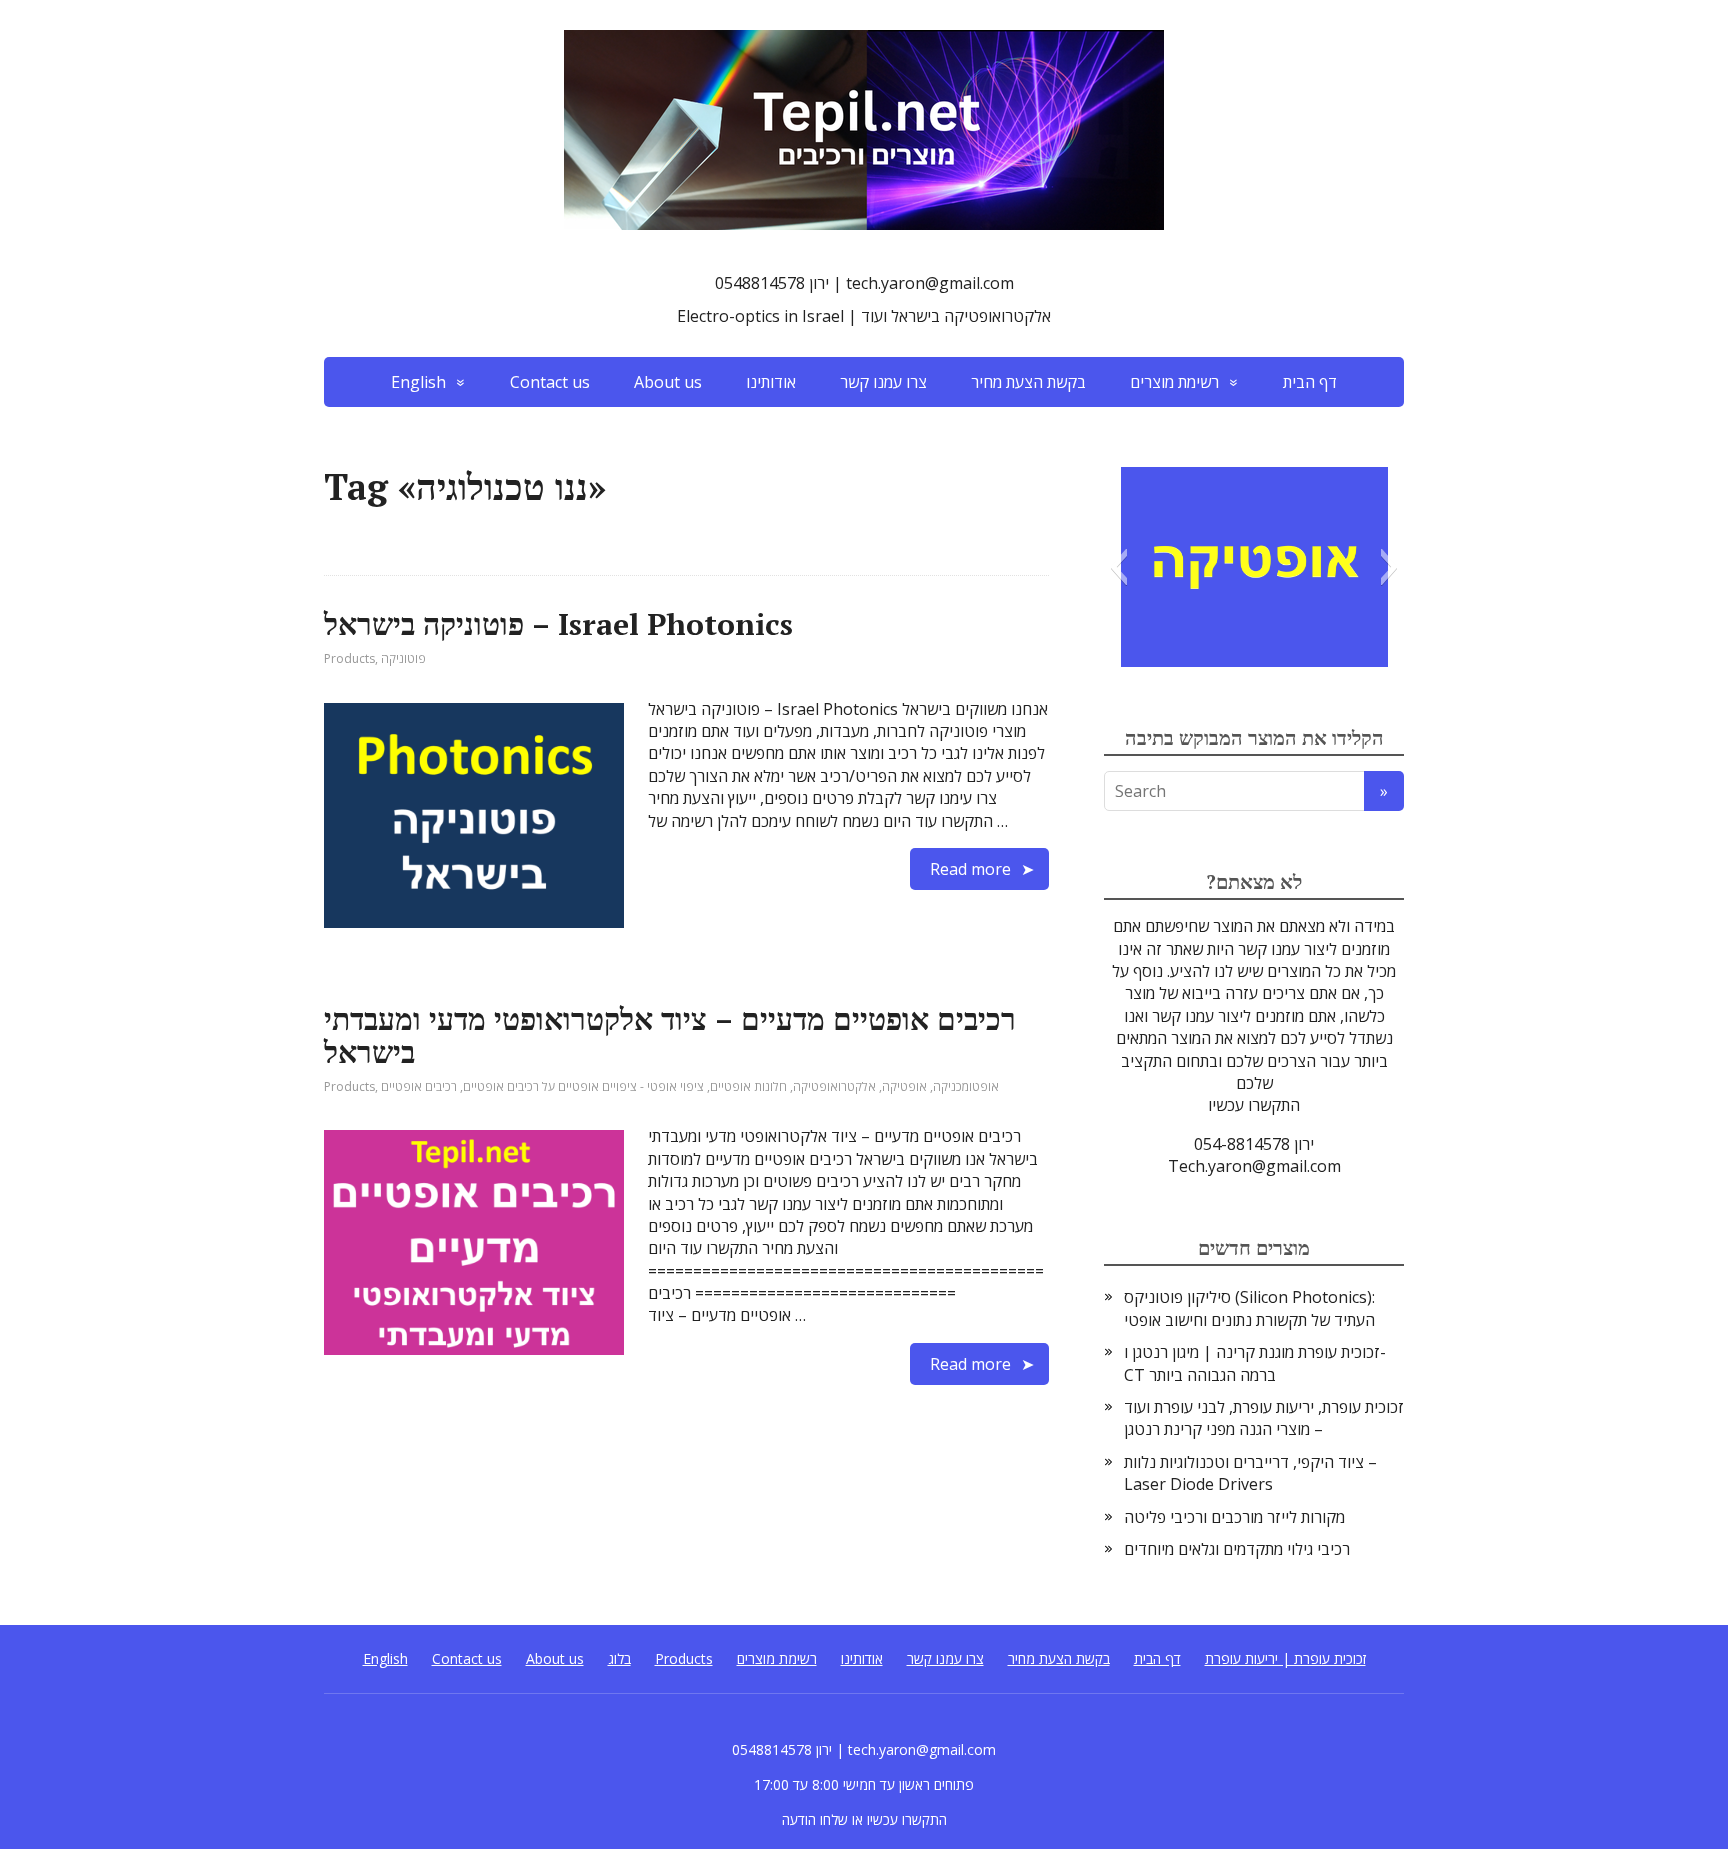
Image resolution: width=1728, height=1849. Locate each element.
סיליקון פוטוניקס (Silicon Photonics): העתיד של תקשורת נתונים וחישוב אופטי (1249, 1308)
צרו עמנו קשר (883, 382)
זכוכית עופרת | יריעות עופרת (1285, 1658)
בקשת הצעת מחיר (1028, 382)
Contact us (550, 382)
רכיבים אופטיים (419, 1086)
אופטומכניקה (966, 1086)
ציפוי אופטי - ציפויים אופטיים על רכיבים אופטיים (583, 1086)
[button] (1118, 567)
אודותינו (771, 382)
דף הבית (1310, 382)
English (418, 382)
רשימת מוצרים (1174, 382)
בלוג (619, 1658)
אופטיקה (904, 1086)
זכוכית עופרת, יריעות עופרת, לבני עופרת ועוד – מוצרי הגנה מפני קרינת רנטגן (1264, 1418)
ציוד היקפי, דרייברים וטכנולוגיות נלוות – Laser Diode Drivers (1250, 1473)
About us (668, 382)
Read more (970, 869)
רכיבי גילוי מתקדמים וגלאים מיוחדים (1237, 1549)
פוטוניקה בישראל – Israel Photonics (558, 624)
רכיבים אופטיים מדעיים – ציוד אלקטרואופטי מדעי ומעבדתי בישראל (670, 1035)
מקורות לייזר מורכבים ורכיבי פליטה (1234, 1517)
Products (349, 658)
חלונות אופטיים (748, 1086)
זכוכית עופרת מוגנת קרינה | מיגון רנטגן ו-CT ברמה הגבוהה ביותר (1255, 1363)
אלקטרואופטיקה (834, 1086)
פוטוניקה (403, 658)
